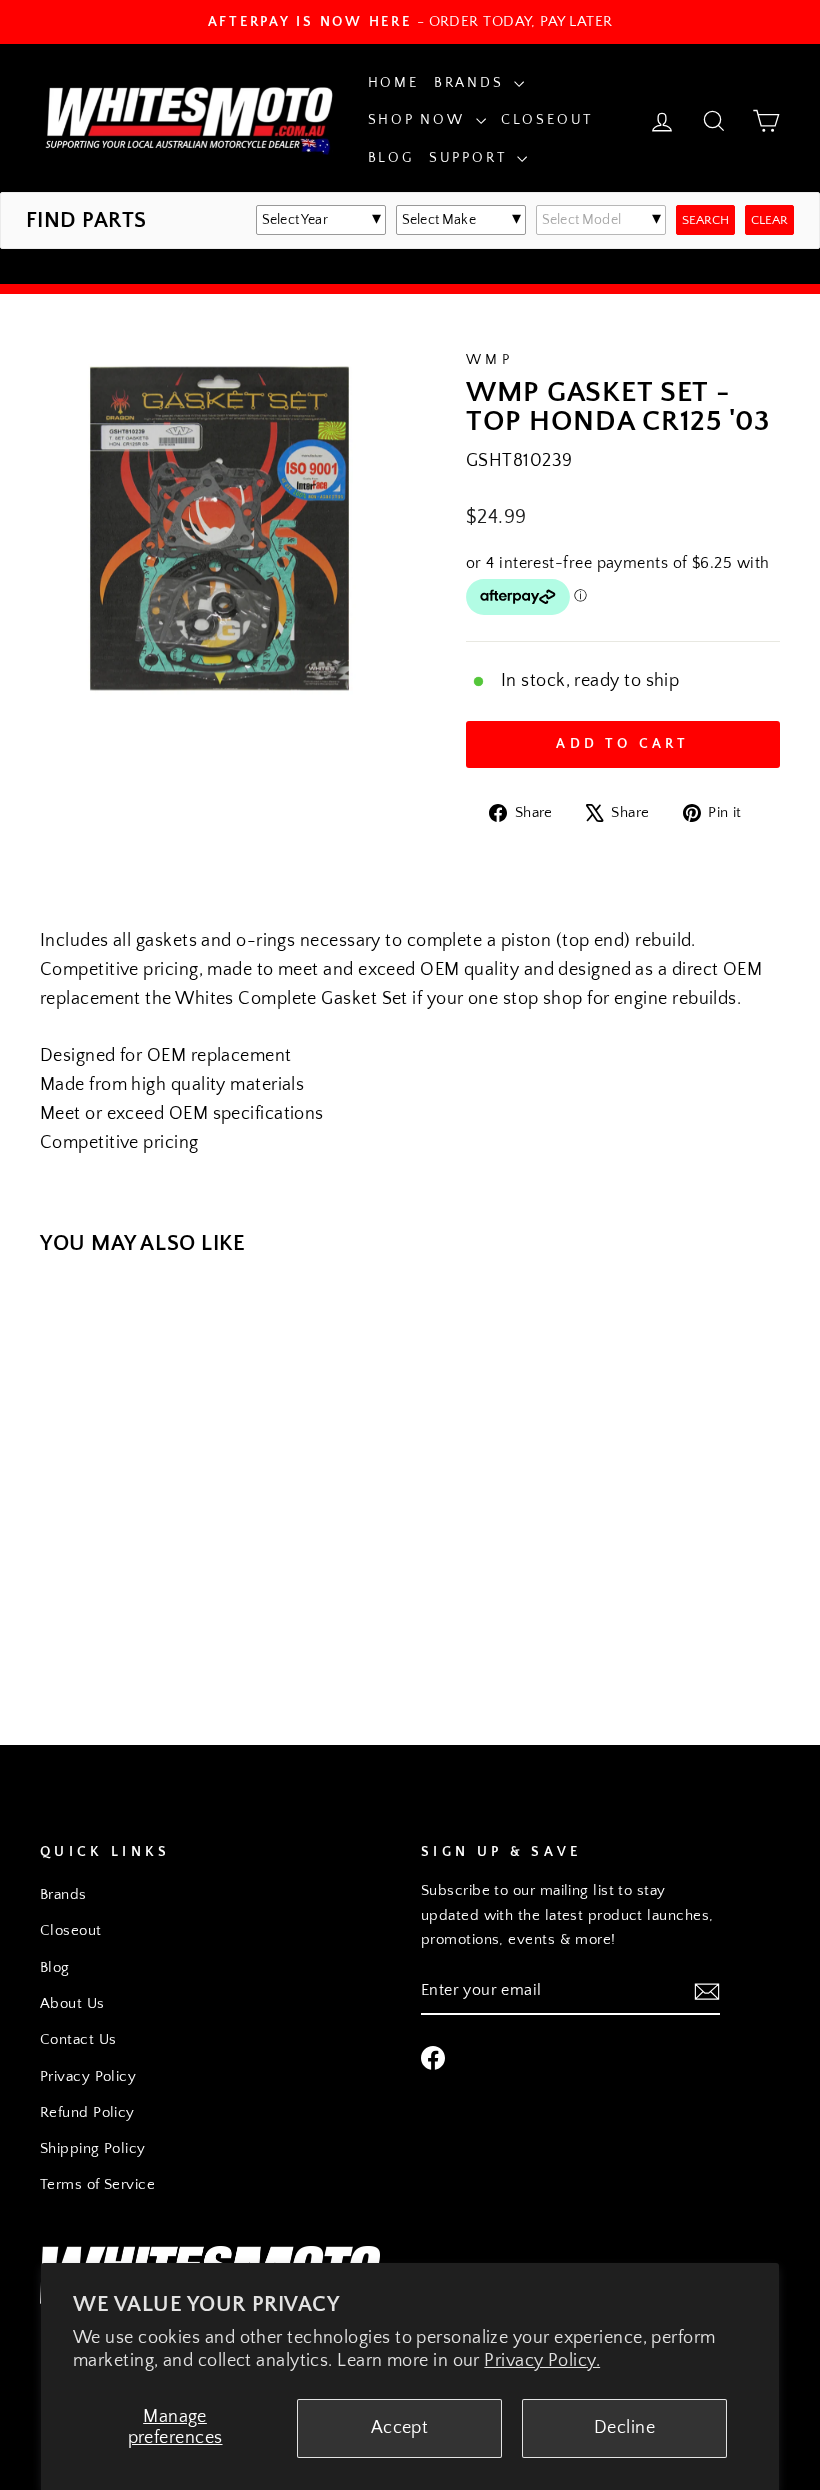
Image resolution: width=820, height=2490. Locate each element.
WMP (489, 360)
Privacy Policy (88, 2076)
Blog (391, 158)
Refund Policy (87, 2112)
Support (470, 158)
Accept (400, 2428)
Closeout (547, 120)
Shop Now (419, 120)
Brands (472, 83)
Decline (624, 2428)
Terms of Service (97, 2184)
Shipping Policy (93, 2148)
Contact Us (78, 2039)
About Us (72, 2003)
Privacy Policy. (542, 2361)
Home (393, 83)
